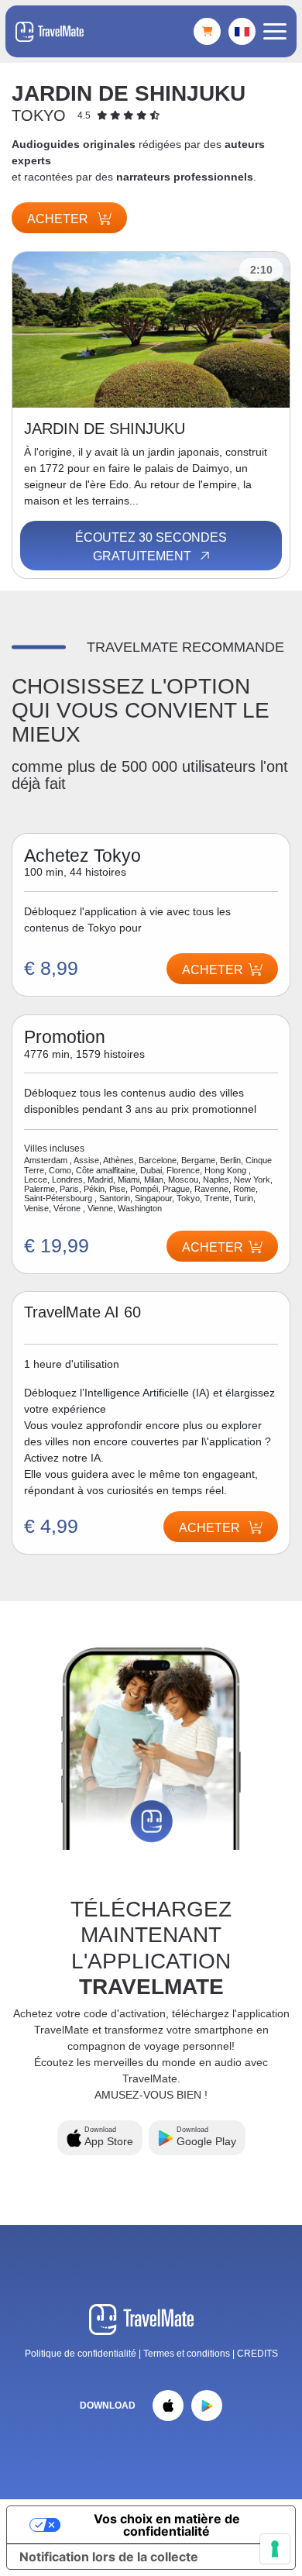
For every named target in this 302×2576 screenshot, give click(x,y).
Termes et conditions (188, 2354)
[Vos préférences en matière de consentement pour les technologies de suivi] (275, 2549)
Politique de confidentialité (81, 2354)
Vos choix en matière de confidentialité (167, 2525)
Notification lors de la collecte (109, 2557)
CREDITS (257, 2354)
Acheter (59, 219)
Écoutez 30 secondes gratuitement (151, 547)
